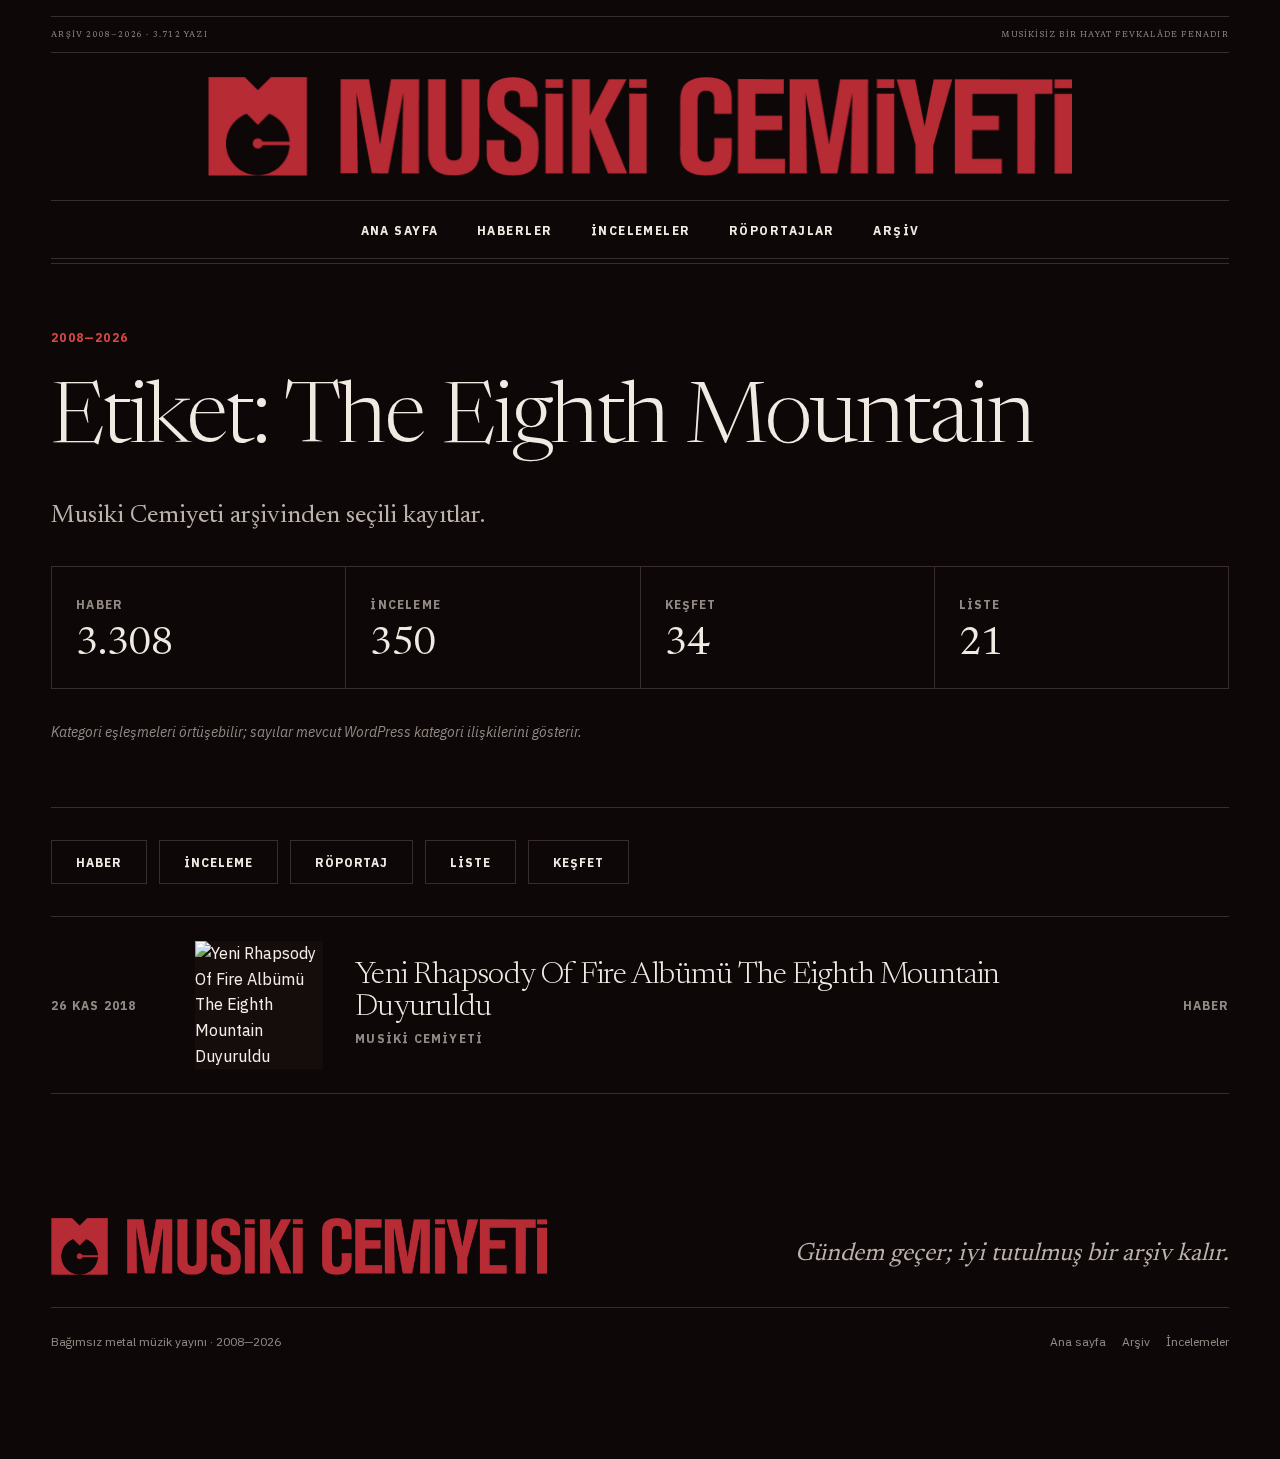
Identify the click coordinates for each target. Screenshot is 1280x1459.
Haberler (515, 230)
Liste (470, 862)
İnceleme (218, 862)
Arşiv (896, 230)
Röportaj (352, 862)
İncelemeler (641, 230)
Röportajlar (782, 230)
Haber (99, 862)
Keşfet (578, 862)
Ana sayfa (400, 230)
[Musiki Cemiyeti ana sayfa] (640, 126)
